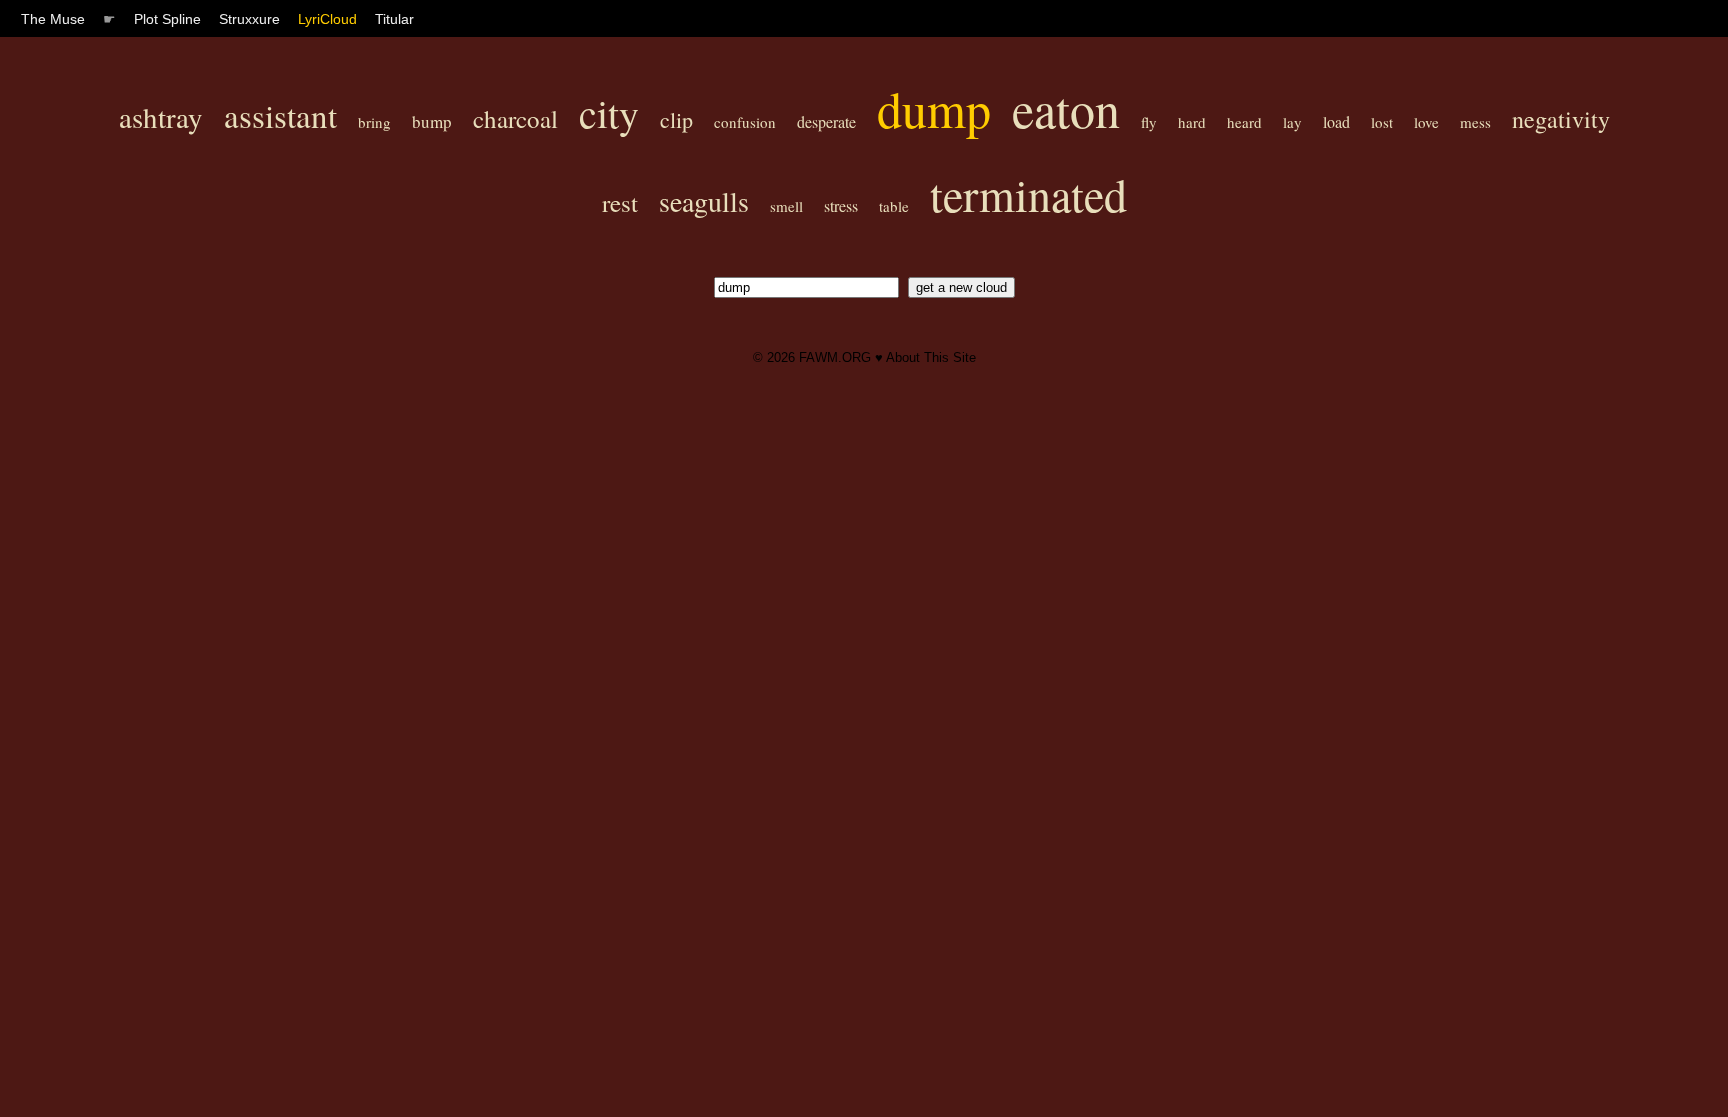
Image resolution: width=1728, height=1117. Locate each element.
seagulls (704, 201)
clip (676, 119)
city (609, 112)
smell (786, 206)
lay (1292, 122)
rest (620, 202)
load (1336, 121)
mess (1475, 122)
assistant (280, 115)
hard (1192, 122)
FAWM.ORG (835, 357)
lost (1382, 122)
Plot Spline (167, 19)
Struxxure (249, 19)
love (1426, 122)
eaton (1066, 108)
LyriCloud (327, 19)
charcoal (515, 118)
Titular (394, 19)
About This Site (931, 357)
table (894, 206)
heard (1244, 122)
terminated (1028, 194)
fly (1149, 122)
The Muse (53, 19)
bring (374, 122)
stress (841, 205)
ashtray (161, 116)
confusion (745, 122)
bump (432, 121)
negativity (1561, 119)
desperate (826, 121)
